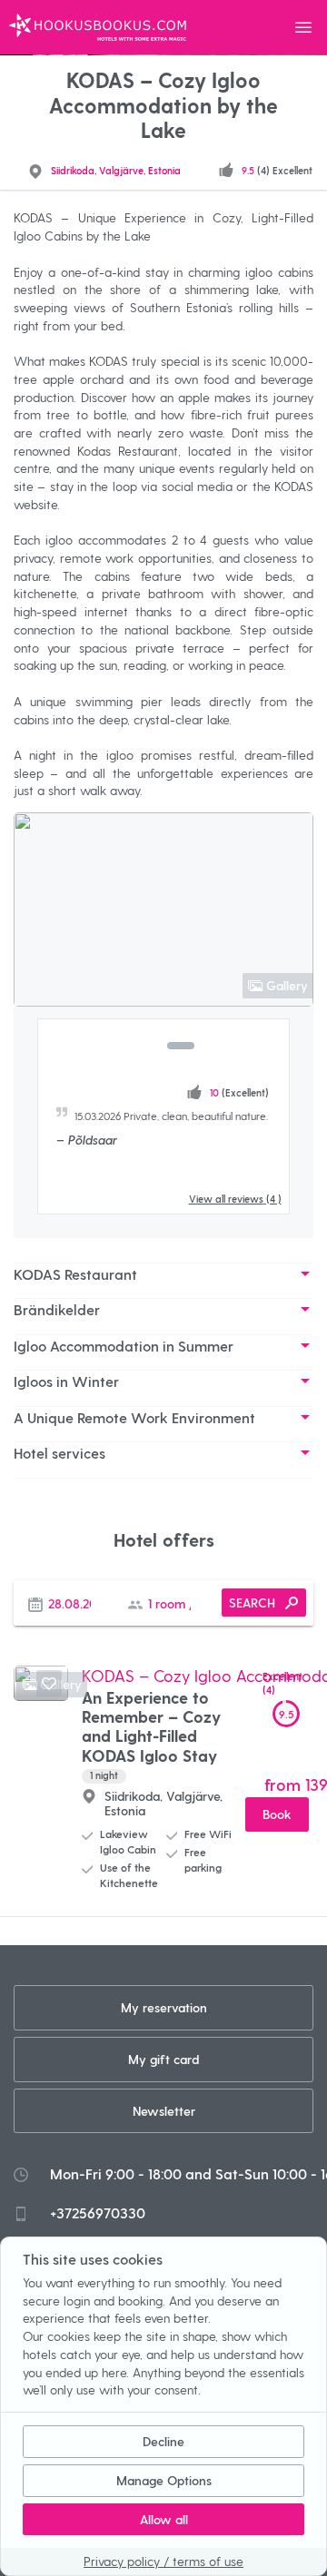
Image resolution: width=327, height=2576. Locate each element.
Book (277, 1814)
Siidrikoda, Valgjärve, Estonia (116, 170)
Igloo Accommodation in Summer (124, 1346)
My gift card (163, 2059)
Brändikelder (57, 1309)
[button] (146, 1046)
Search (252, 1603)
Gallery (287, 985)
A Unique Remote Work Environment (134, 1417)
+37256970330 (98, 2212)
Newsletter (164, 2111)
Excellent (282, 1683)
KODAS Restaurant (75, 1274)
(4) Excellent (277, 170)
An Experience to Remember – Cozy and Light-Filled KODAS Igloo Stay (151, 1734)
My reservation (164, 2007)
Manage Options (164, 2480)
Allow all (164, 2519)
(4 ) (235, 1199)
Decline (163, 2441)
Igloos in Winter (66, 1381)
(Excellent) (239, 1092)
